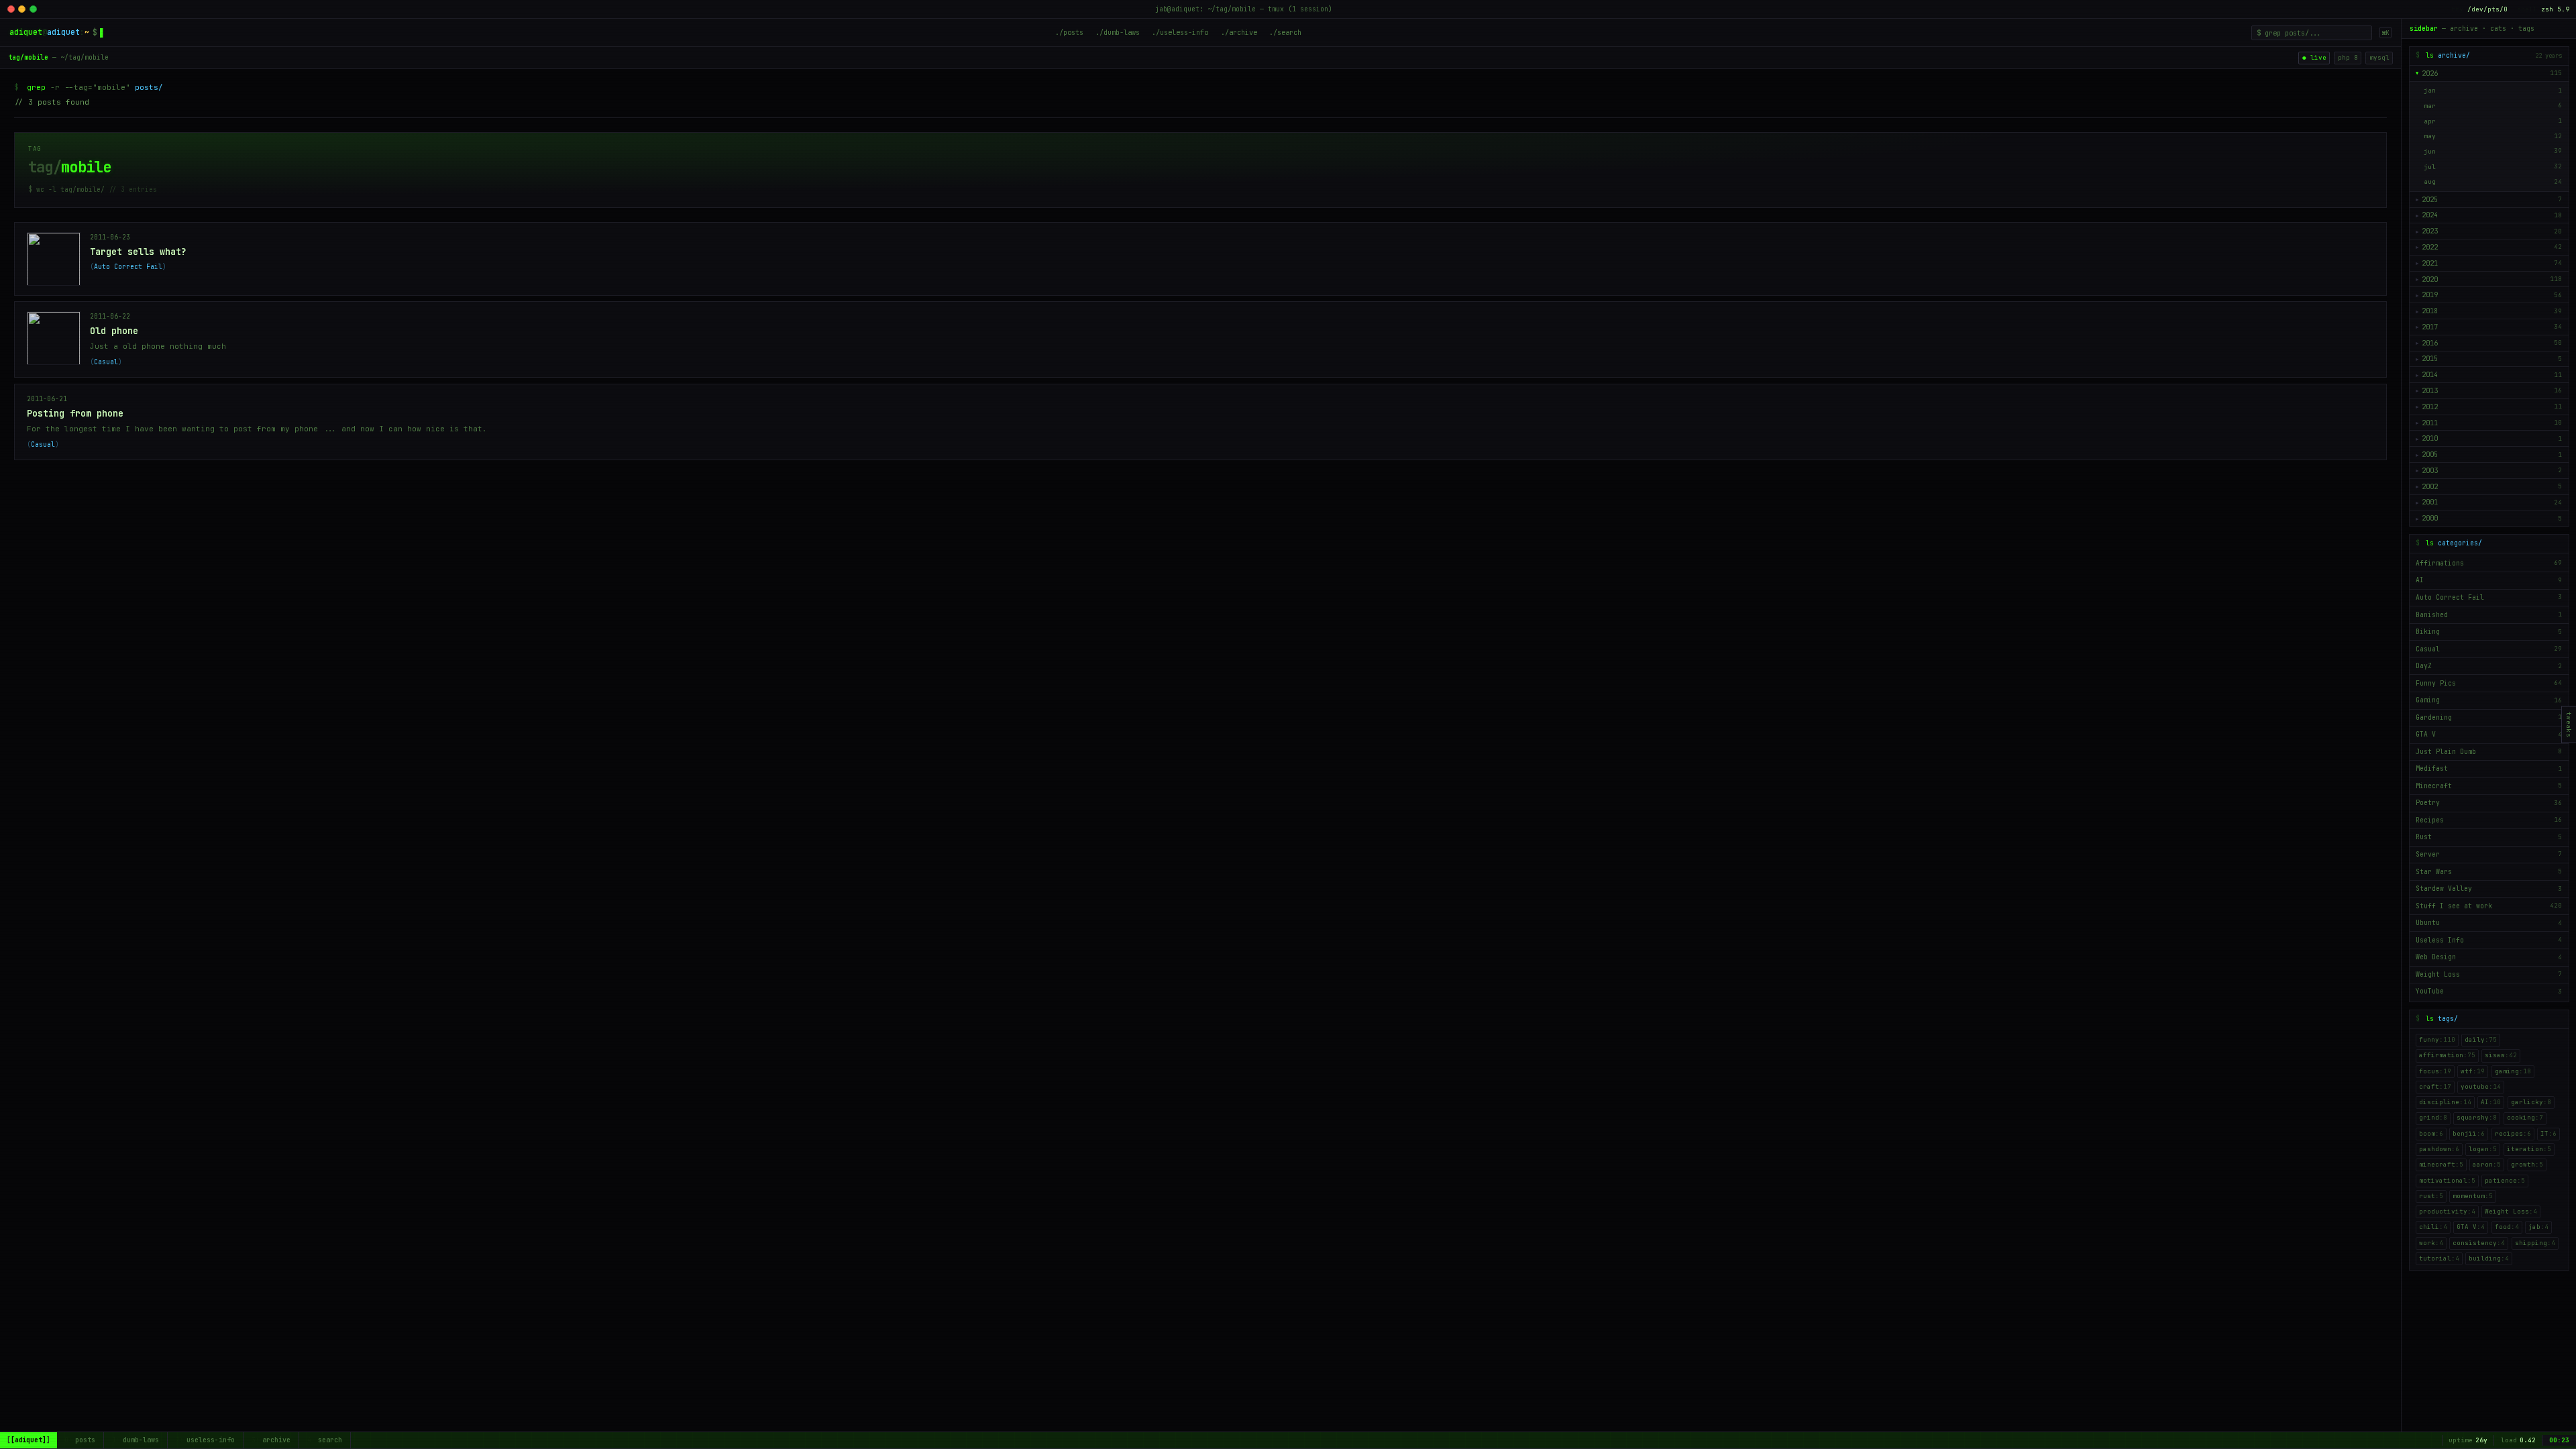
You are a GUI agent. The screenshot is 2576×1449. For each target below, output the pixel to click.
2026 (2430, 73)
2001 (2430, 502)
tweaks (2569, 725)
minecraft (2441, 1165)
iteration (2529, 1149)
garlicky (2531, 1102)
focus (2435, 1071)
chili (2433, 1227)
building (2489, 1258)
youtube (2481, 1087)
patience (2505, 1181)
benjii (2469, 1134)
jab (2538, 1227)
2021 (2430, 263)
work (2431, 1243)
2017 (2430, 327)
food (2507, 1227)
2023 (2430, 231)
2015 (2430, 359)
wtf (2473, 1071)
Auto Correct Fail (128, 267)
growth (2527, 1165)
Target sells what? (138, 252)
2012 (2430, 407)
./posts (1069, 32)
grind (2433, 1118)
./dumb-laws (1118, 32)
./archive (1239, 32)
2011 (2430, 423)
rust (2431, 1196)
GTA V (2471, 1227)
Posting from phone (75, 413)
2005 (2430, 454)
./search (1285, 32)
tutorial (2439, 1258)
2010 (2430, 438)
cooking (2525, 1118)
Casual (106, 362)
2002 (2430, 487)
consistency (2479, 1243)
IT (2548, 1134)
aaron (2487, 1165)
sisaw (2501, 1055)
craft (2435, 1087)
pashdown (2439, 1149)
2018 (2430, 311)
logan (2483, 1149)
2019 (2430, 295)
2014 (2430, 375)
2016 (2430, 343)
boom (2431, 1134)
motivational (2447, 1181)
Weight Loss (2511, 1212)
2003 (2430, 471)
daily (2481, 1040)
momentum (2473, 1196)
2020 (2430, 279)
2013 (2430, 391)
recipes (2513, 1134)
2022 (2430, 247)
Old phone (114, 331)
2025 (2430, 200)
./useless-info (1180, 32)
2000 (2430, 518)
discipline (2445, 1102)
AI (2491, 1102)
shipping (2535, 1243)
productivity (2447, 1212)
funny (2437, 1040)
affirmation (2447, 1055)
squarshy (2477, 1118)
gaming (2513, 1071)
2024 (2430, 215)
